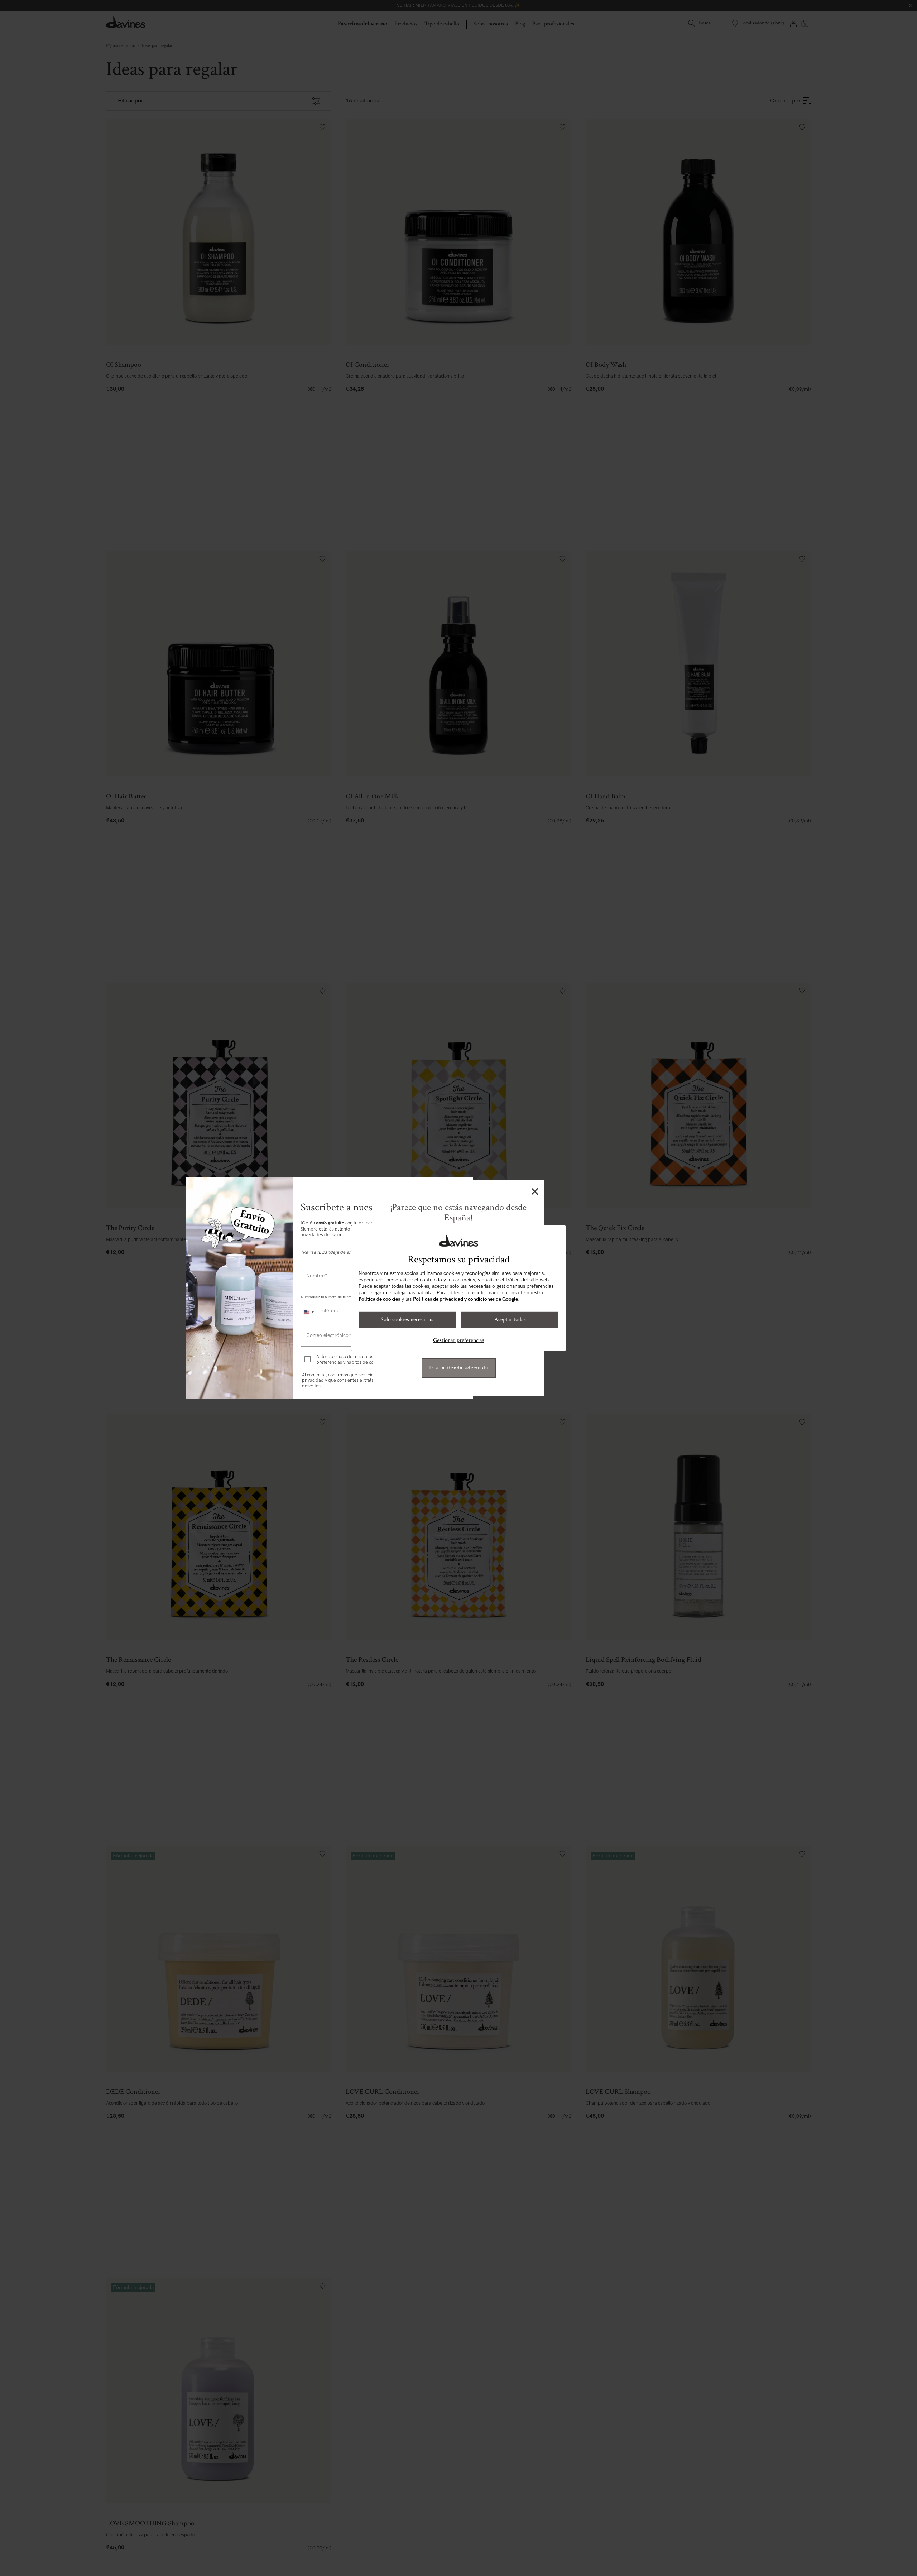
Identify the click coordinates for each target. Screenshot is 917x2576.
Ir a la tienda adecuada (459, 1368)
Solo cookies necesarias (407, 1320)
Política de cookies (379, 1299)
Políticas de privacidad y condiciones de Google (465, 1299)
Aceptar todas (510, 1320)
